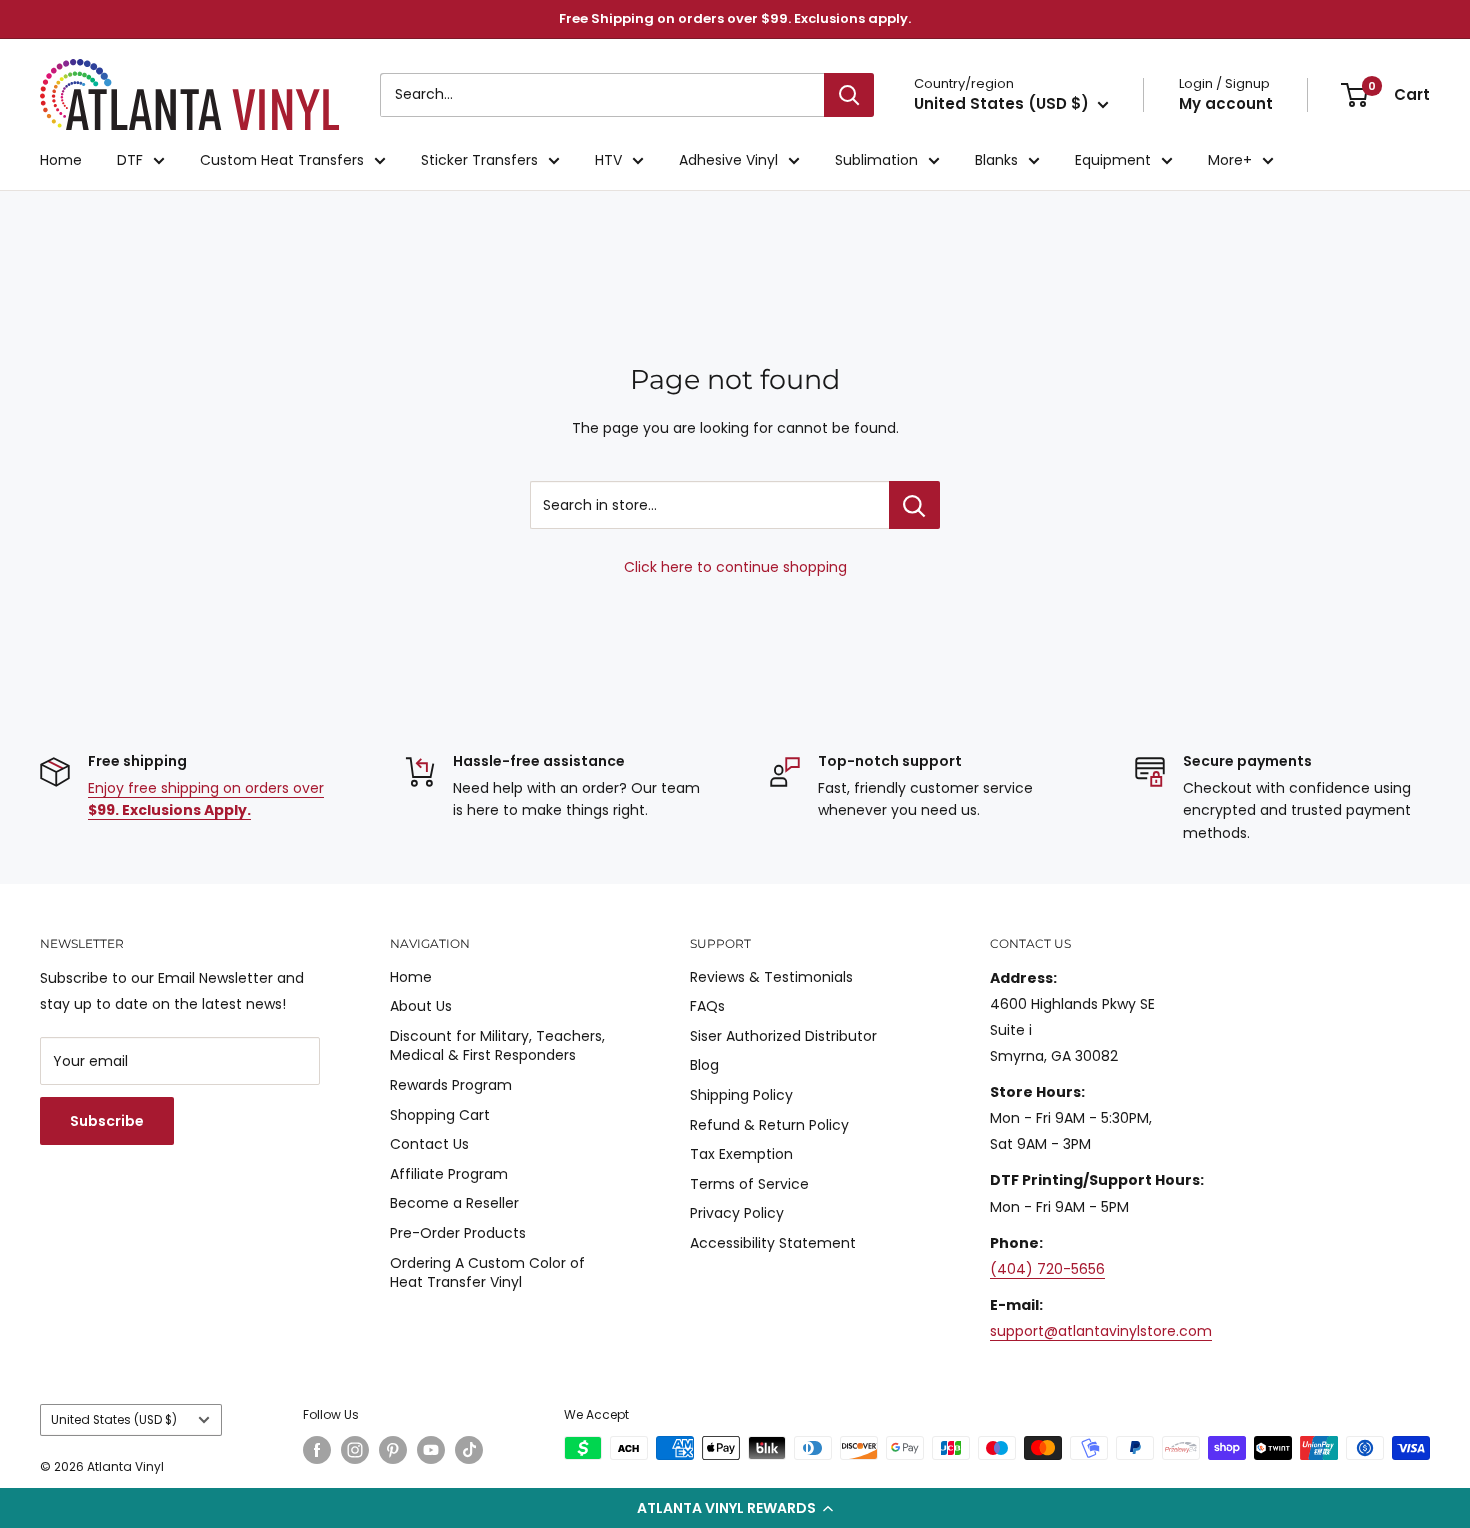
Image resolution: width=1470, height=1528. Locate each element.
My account (1226, 103)
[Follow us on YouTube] (431, 1450)
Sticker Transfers (479, 160)
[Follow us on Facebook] (317, 1450)
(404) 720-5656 (1047, 1269)
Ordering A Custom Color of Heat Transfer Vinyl (487, 1273)
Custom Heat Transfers (282, 160)
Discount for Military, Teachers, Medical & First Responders (497, 1046)
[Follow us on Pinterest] (393, 1450)
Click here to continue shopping (735, 567)
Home (61, 160)
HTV (608, 160)
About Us (421, 1006)
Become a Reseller (454, 1203)
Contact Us (429, 1144)
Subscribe (107, 1121)
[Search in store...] (914, 505)
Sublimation (876, 160)
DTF (130, 160)
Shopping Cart (440, 1115)
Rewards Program (451, 1085)
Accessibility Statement (773, 1243)
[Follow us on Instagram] (355, 1450)
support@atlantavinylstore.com (1101, 1331)
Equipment (1113, 160)
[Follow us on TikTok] (469, 1450)
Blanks (996, 160)
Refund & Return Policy (769, 1125)
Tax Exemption (741, 1154)
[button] (735, 1508)
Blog (704, 1065)
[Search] (849, 95)
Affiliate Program (449, 1174)
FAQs (707, 1006)
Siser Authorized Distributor (783, 1036)
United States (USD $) (114, 1420)
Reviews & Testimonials (771, 977)
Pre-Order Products (458, 1233)
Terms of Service (749, 1184)
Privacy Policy (737, 1213)
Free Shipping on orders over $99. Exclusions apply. (735, 18)
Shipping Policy (741, 1095)
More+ (1230, 160)
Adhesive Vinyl (728, 160)
